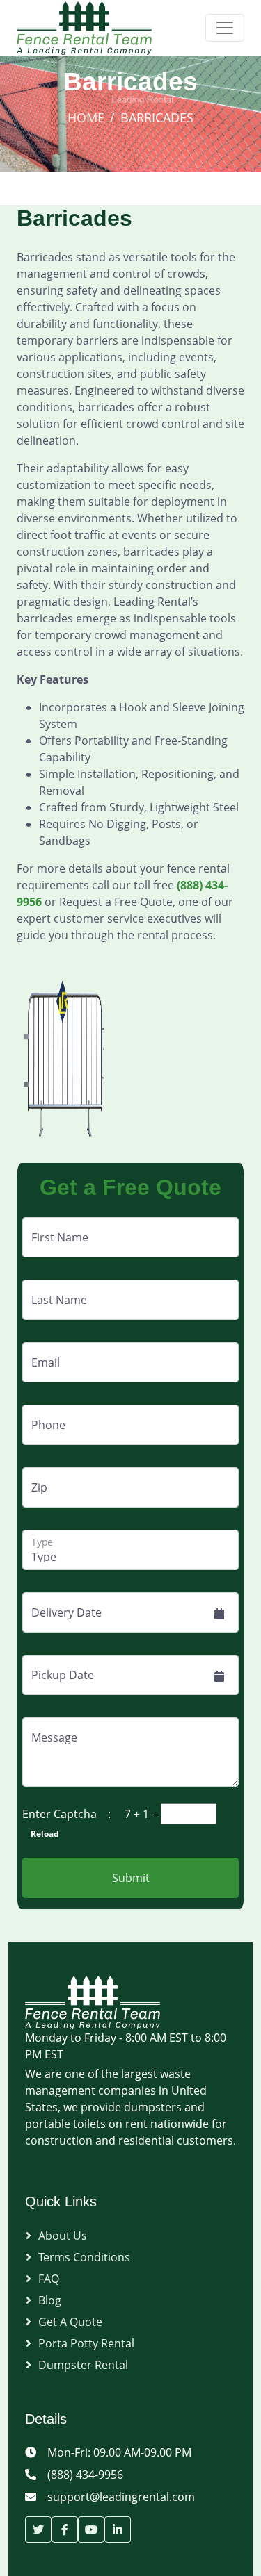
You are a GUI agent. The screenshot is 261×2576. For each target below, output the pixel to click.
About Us (63, 2236)
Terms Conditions (84, 2257)
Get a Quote (70, 2322)
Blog (50, 2300)
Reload (41, 1834)
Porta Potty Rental (86, 2343)
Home (86, 117)
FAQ (49, 2279)
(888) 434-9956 (85, 2475)
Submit (131, 1878)
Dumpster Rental (83, 2365)
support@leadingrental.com (121, 2497)
